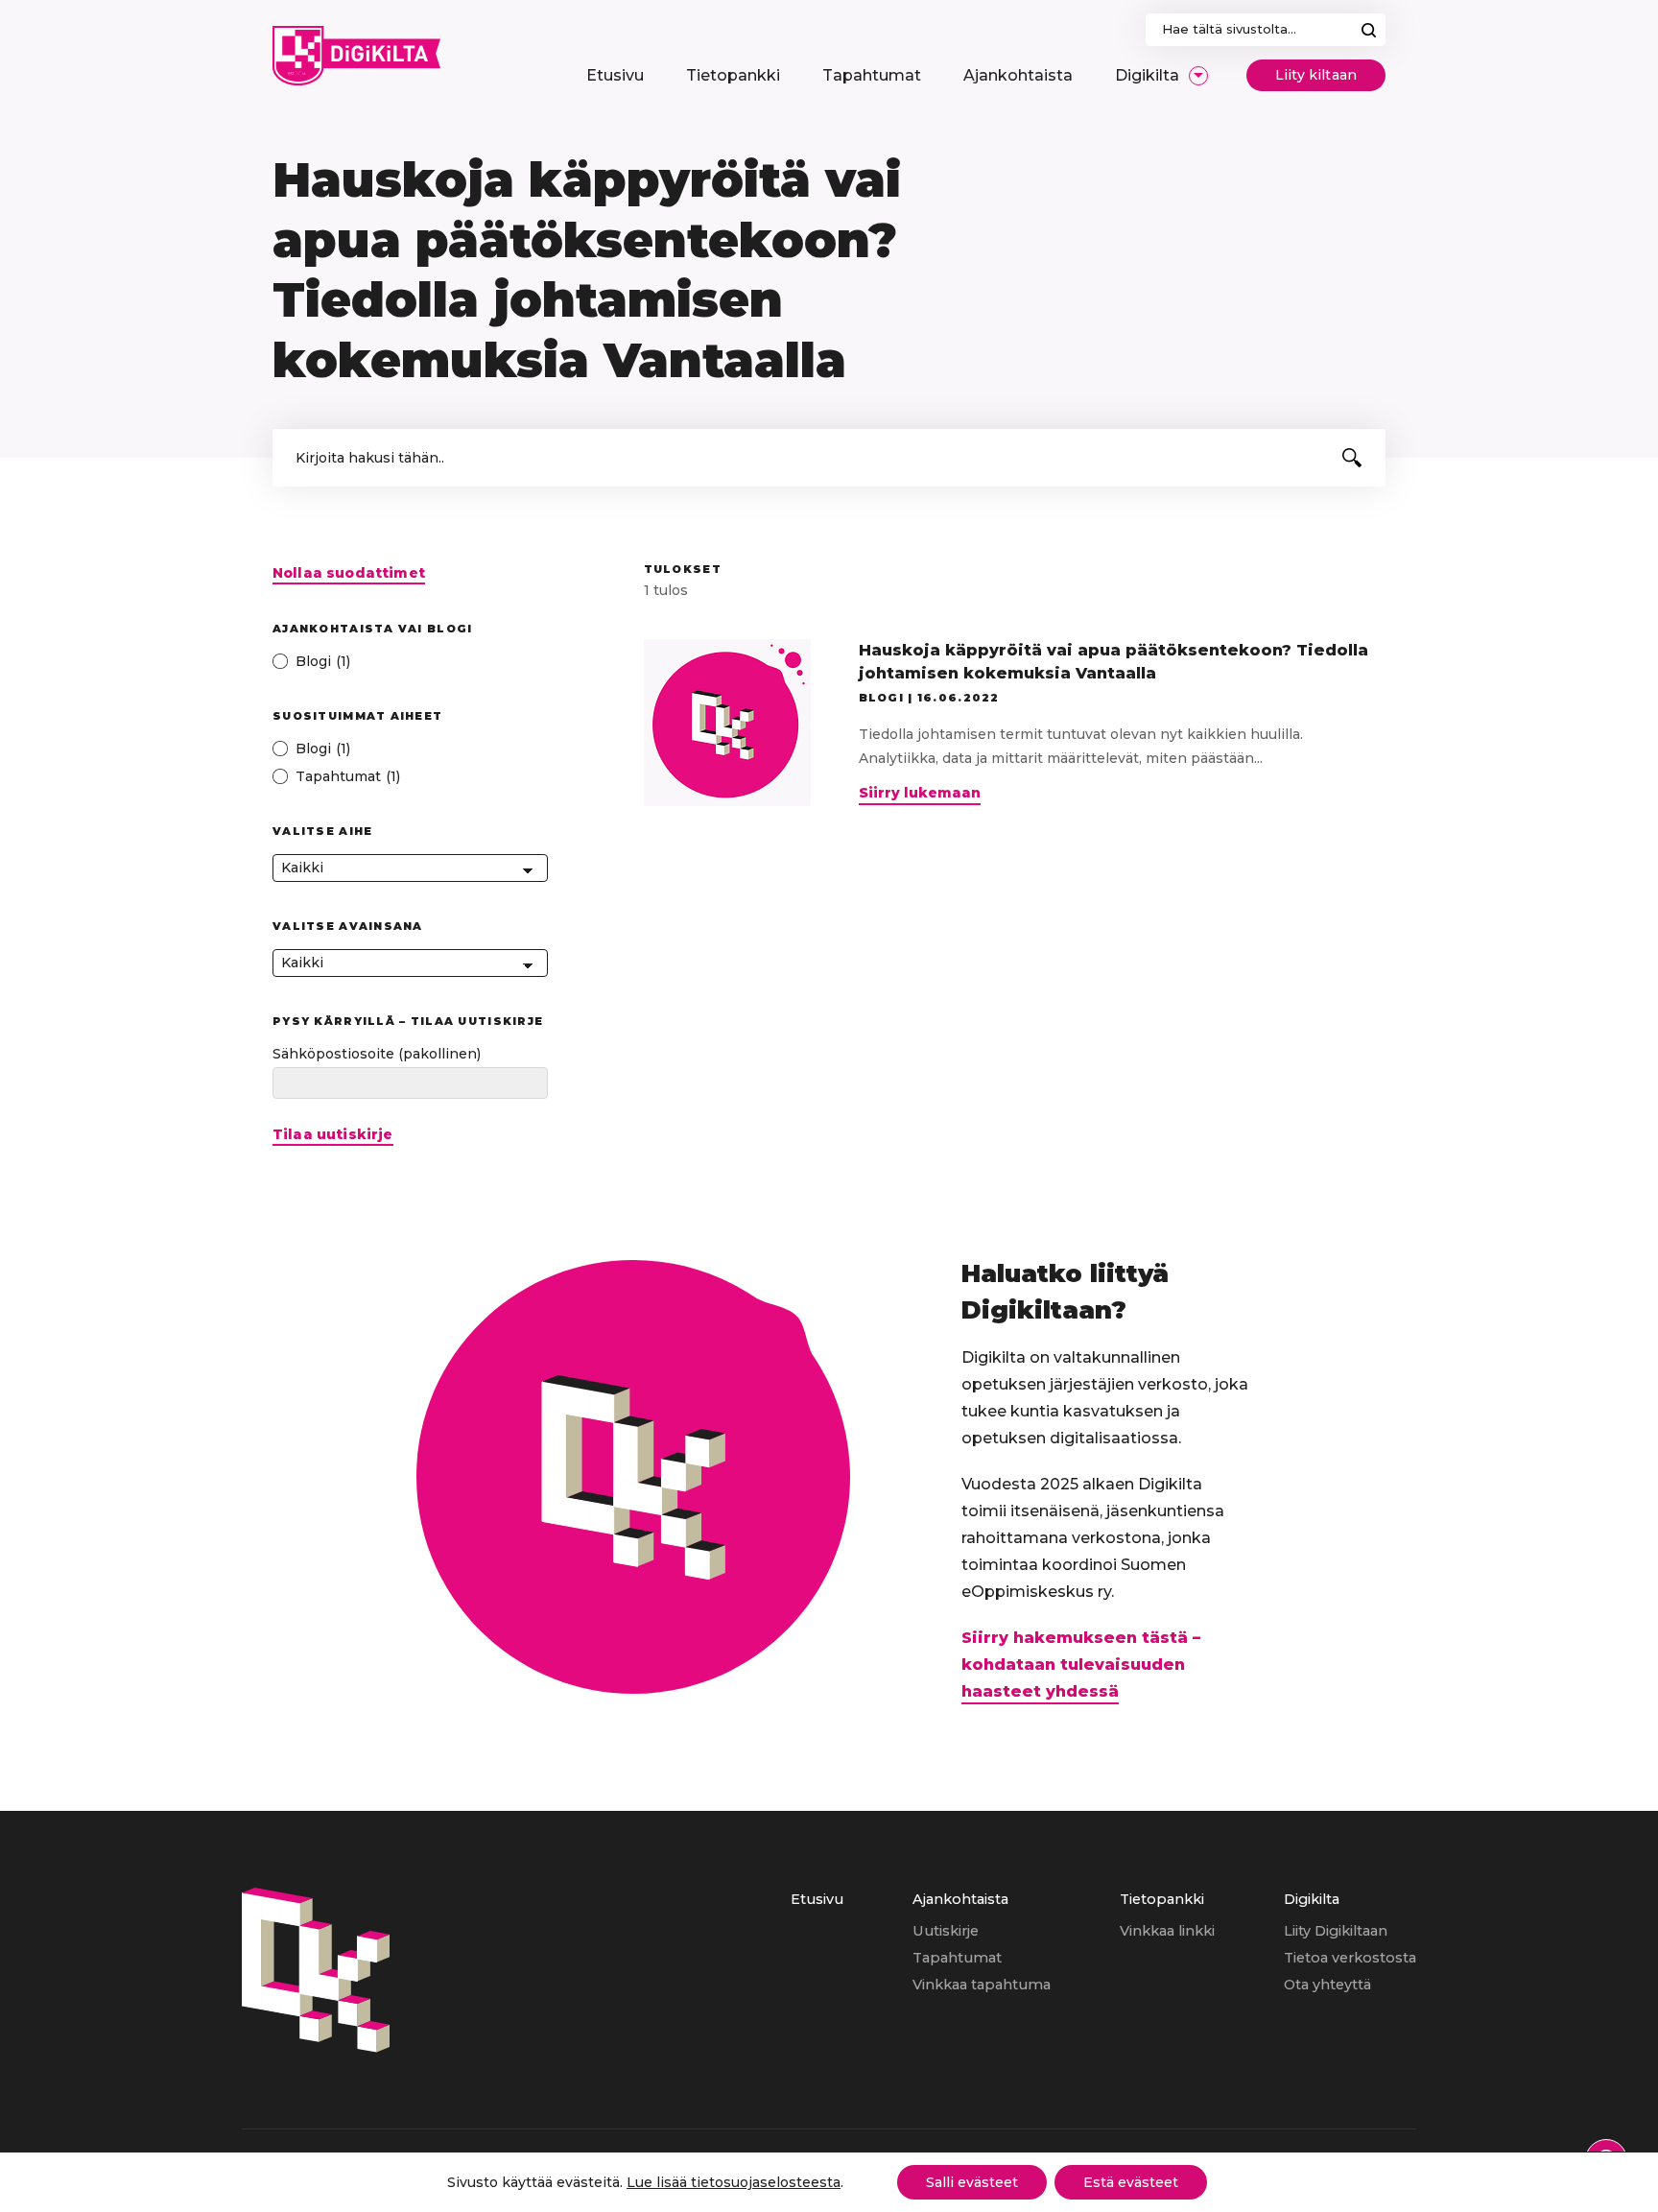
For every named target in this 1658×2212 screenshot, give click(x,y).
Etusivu (817, 1899)
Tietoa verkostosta (1350, 1958)
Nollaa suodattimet (349, 573)
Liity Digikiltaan (1336, 1931)
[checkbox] (410, 662)
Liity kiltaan (1316, 75)
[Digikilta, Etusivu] (356, 56)
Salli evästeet (972, 2182)
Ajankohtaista (960, 1899)
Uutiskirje (946, 1931)
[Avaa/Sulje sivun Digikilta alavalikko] (1198, 76)
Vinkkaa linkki (1167, 1931)
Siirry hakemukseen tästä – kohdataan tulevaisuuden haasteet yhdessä (1081, 1665)
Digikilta (1312, 1899)
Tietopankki (1162, 1899)
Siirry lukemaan (920, 795)
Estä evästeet (1131, 2182)
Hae (1369, 30)
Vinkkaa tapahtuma (982, 1985)
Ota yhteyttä (1327, 1985)
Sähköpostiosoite (377, 1054)
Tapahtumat (957, 1958)
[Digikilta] (316, 2047)
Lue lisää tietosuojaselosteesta (734, 2182)
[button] (1352, 458)
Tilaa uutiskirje (333, 1135)
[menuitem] (615, 76)
